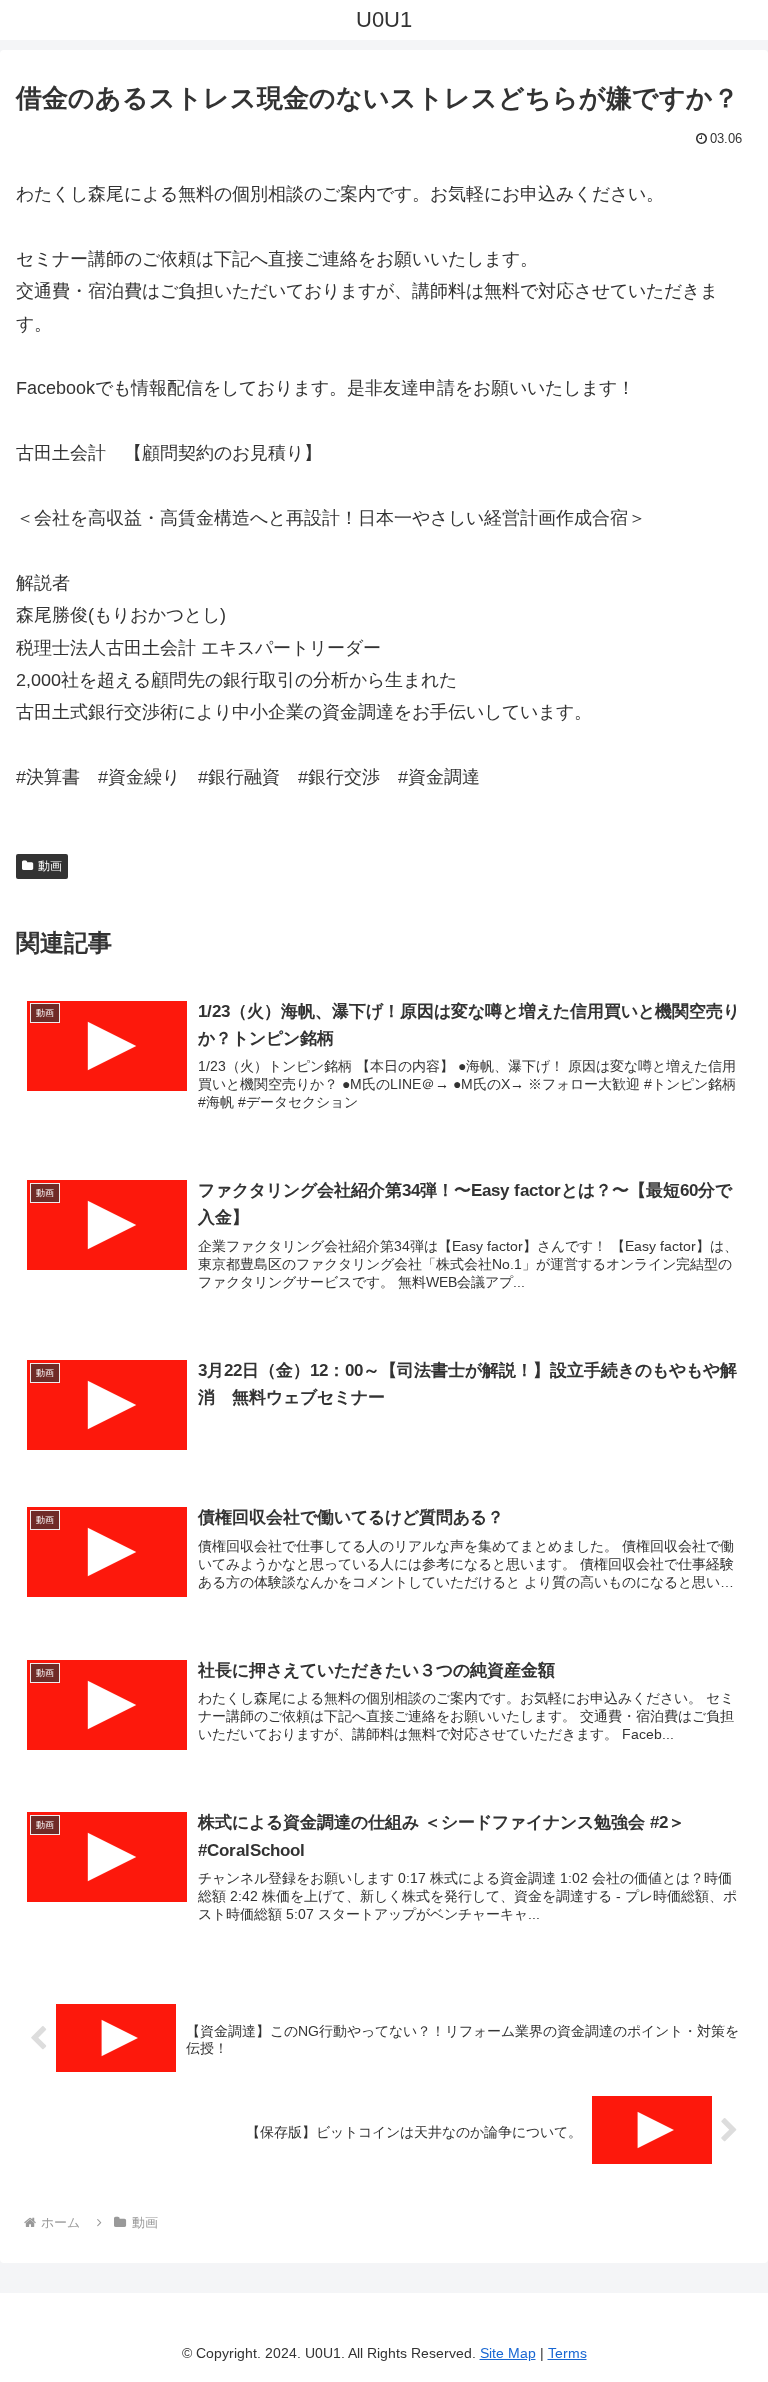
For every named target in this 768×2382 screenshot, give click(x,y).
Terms (567, 2353)
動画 (50, 866)
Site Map (508, 2353)
